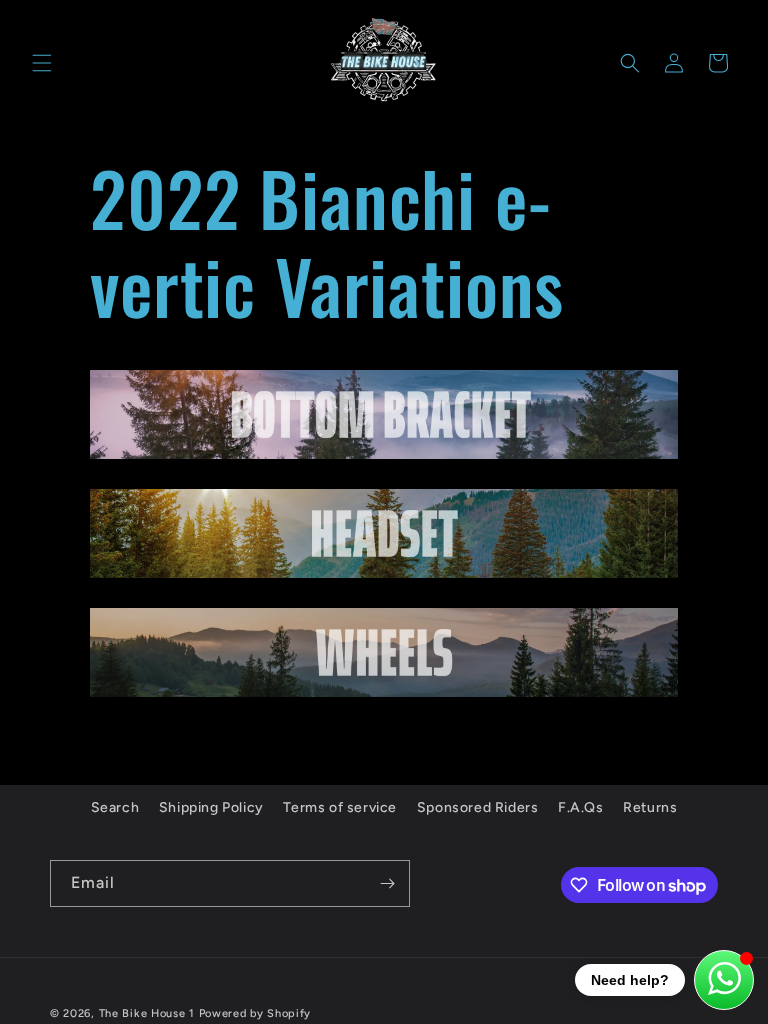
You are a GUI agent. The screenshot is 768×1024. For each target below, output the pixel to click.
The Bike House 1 (147, 1013)
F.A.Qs (581, 807)
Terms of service (340, 807)
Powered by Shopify (255, 1013)
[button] (42, 63)
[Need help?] (724, 980)
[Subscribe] (387, 883)
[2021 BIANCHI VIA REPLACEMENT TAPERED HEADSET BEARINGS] (384, 576)
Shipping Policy (211, 807)
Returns (650, 807)
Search (115, 807)
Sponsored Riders (478, 807)
